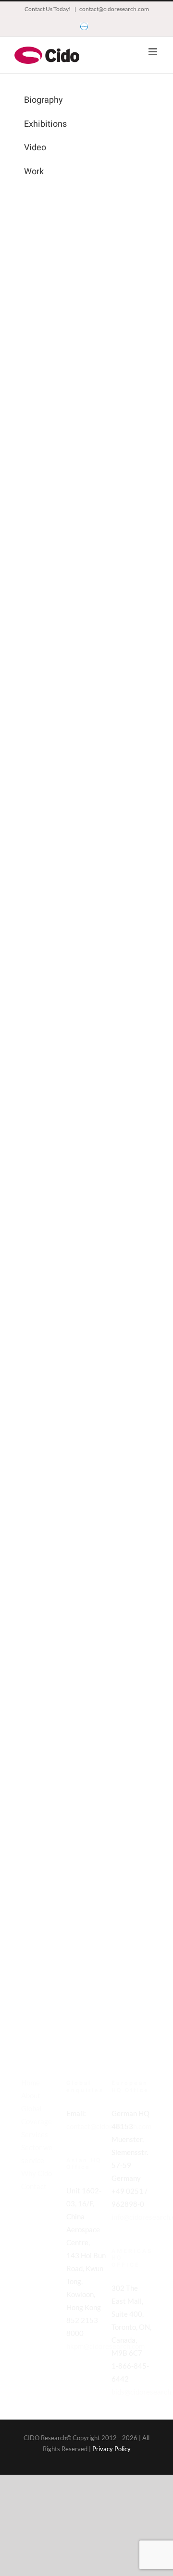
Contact (34, 2186)
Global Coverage (37, 2115)
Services (35, 2134)
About (31, 2095)
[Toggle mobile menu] (154, 52)
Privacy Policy (111, 2449)
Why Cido (37, 2173)
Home (31, 2082)
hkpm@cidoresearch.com (105, 2346)
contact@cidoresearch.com (114, 9)
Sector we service (37, 2154)
